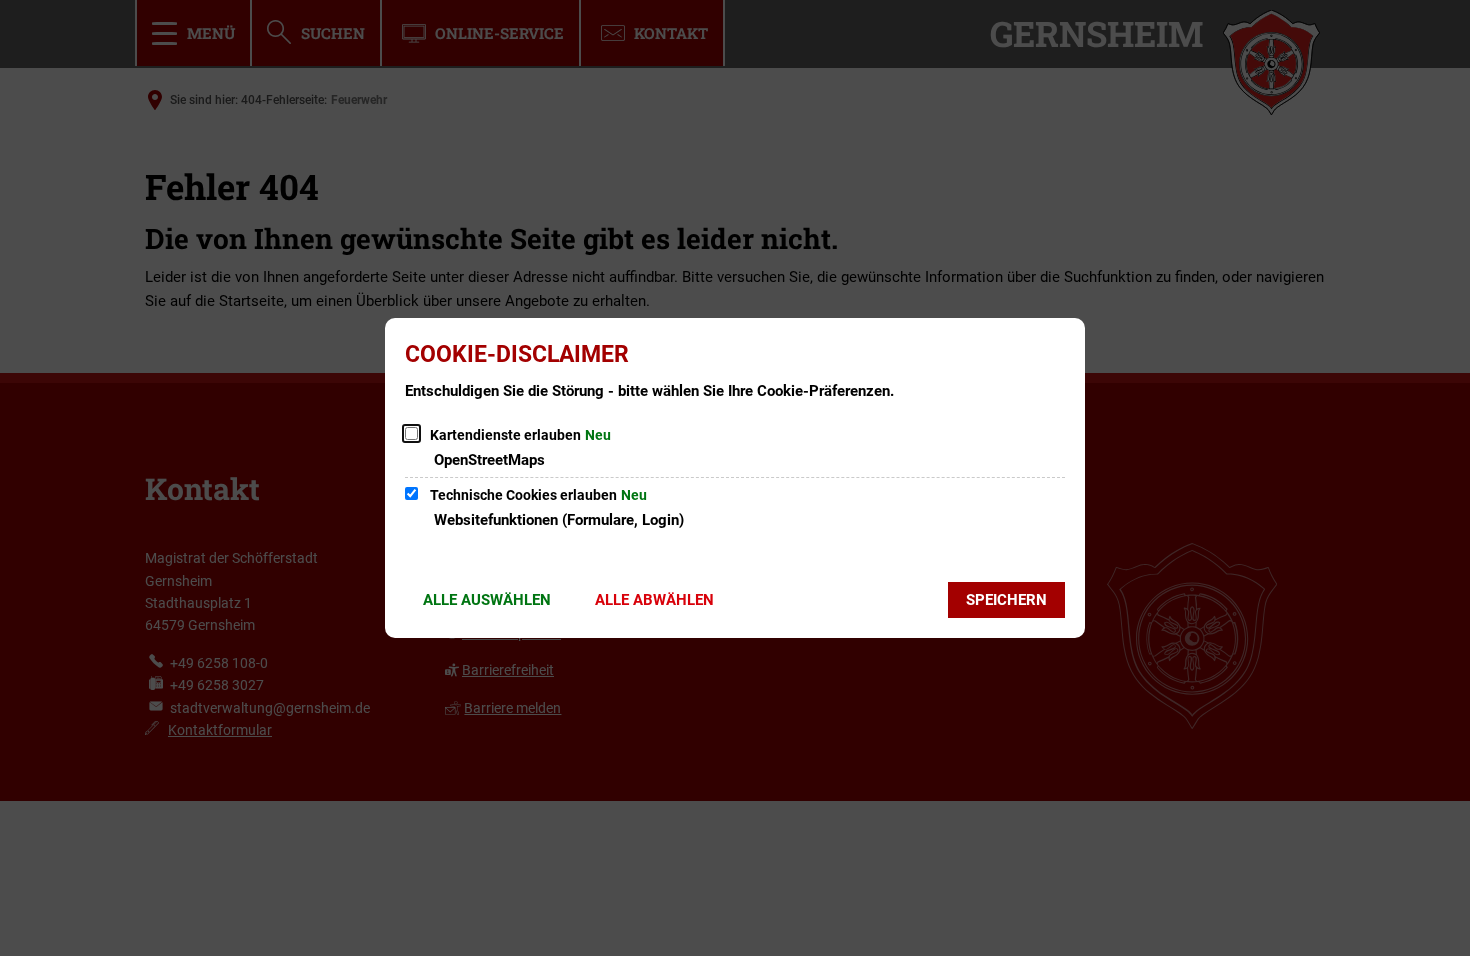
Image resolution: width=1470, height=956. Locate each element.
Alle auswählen (487, 600)
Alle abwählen (654, 600)
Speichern (1006, 600)
